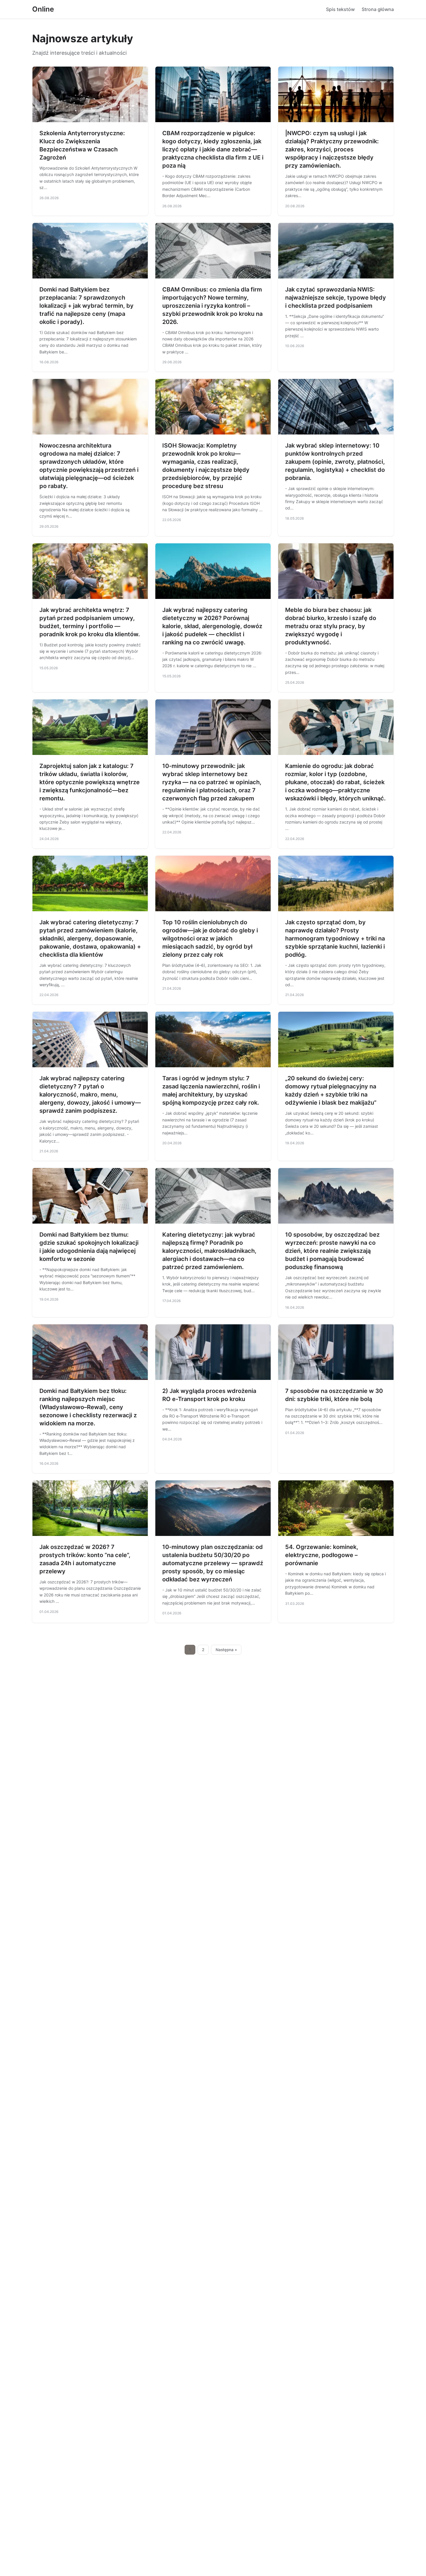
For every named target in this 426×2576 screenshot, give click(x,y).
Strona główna (378, 9)
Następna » (226, 1650)
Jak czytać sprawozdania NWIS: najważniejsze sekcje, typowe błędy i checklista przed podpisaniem (336, 298)
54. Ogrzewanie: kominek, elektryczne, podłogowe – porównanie (322, 1555)
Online (43, 9)
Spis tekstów (340, 9)
